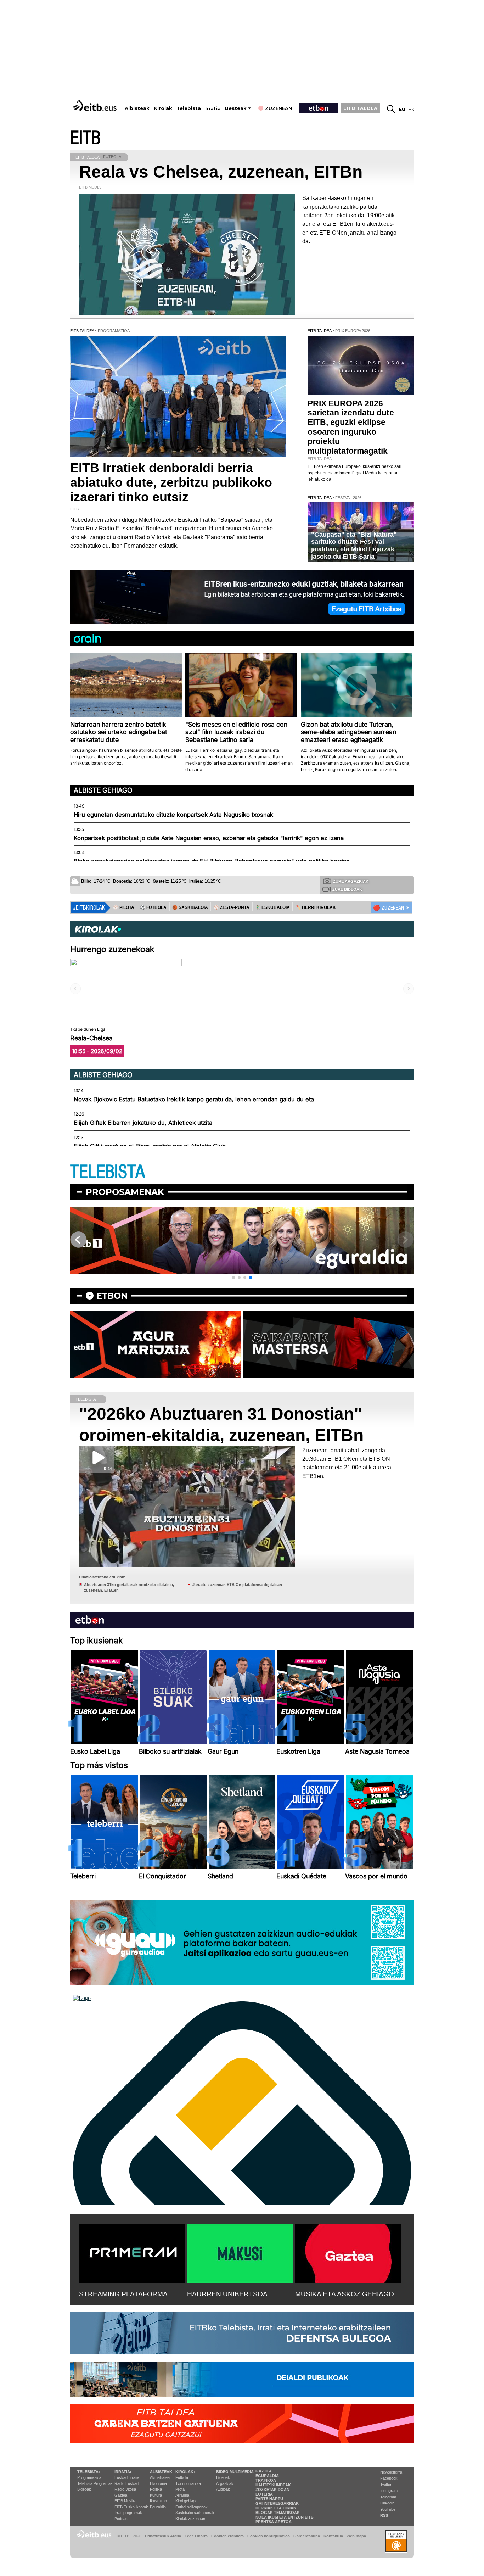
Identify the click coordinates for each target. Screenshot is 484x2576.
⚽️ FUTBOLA (153, 907)
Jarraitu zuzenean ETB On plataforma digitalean (237, 1585)
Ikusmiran (158, 2501)
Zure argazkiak (351, 881)
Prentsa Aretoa (274, 2522)
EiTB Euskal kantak (131, 2507)
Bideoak (84, 2489)
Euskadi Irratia (127, 2477)
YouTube (388, 2509)
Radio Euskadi (127, 2483)
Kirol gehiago (186, 2501)
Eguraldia (158, 2507)
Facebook (389, 2478)
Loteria (264, 2494)
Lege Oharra (196, 2536)
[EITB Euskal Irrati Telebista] (96, 105)
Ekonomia (158, 2483)
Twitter (386, 2485)
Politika (156, 2489)
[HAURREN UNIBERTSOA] (240, 2252)
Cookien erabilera (227, 2536)
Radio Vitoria (125, 2489)
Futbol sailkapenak (192, 2507)
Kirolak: (185, 2472)
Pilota (180, 2489)
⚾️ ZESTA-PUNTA (232, 907)
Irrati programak (128, 2513)
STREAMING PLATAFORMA (123, 2294)
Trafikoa (266, 2480)
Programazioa (89, 2477)
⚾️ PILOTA (124, 907)
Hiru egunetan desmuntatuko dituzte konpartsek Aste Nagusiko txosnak (173, 815)
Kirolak (163, 108)
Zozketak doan (272, 2490)
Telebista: (89, 2472)
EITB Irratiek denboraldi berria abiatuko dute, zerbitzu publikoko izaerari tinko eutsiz (171, 482)
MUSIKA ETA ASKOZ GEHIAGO (345, 2294)
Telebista (189, 108)
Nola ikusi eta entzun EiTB (285, 2517)
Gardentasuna (307, 2536)
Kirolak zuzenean (190, 2519)
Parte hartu (269, 2499)
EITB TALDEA (360, 108)
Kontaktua (333, 2536)
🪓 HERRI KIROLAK (316, 907)
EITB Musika (125, 2501)
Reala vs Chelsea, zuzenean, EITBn (221, 172)
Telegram (388, 2497)
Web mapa (356, 2536)
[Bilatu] (391, 109)
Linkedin (387, 2503)
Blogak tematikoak (278, 2513)
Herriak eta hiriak (276, 2508)
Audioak (223, 2489)
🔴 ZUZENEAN (389, 908)
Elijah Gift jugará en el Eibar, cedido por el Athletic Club (150, 1146)
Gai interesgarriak (277, 2503)
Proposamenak (125, 1192)
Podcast (122, 2519)
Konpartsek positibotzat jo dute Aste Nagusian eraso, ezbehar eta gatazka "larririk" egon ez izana (209, 838)
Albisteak (137, 108)
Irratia (213, 109)
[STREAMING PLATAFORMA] (132, 2252)
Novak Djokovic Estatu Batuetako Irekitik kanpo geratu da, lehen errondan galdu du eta (194, 1099)
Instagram (389, 2491)
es (411, 109)
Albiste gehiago (103, 790)
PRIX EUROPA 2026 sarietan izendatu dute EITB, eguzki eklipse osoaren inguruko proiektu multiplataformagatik (351, 427)
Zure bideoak (347, 889)
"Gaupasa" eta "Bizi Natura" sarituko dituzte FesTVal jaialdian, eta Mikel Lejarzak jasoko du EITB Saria (354, 546)
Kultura (156, 2495)
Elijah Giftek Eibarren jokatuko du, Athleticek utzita (143, 1123)
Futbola (182, 2477)
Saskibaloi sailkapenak (195, 2513)
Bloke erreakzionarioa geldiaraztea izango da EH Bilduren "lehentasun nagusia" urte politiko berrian (212, 861)
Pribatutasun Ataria (163, 2536)
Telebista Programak (95, 2483)
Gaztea (121, 2495)
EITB (85, 138)
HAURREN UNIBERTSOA (227, 2294)
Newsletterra (391, 2472)
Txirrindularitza (188, 2483)
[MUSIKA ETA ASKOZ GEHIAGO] (348, 2252)
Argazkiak (225, 2483)
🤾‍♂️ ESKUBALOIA (272, 907)
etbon (112, 1296)
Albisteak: (162, 2472)
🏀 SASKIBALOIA (190, 907)
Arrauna (182, 2495)
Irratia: (123, 2472)
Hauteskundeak (273, 2485)
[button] (233, 1278)
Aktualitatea (160, 2477)
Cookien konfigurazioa (269, 2536)
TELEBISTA (108, 1172)
